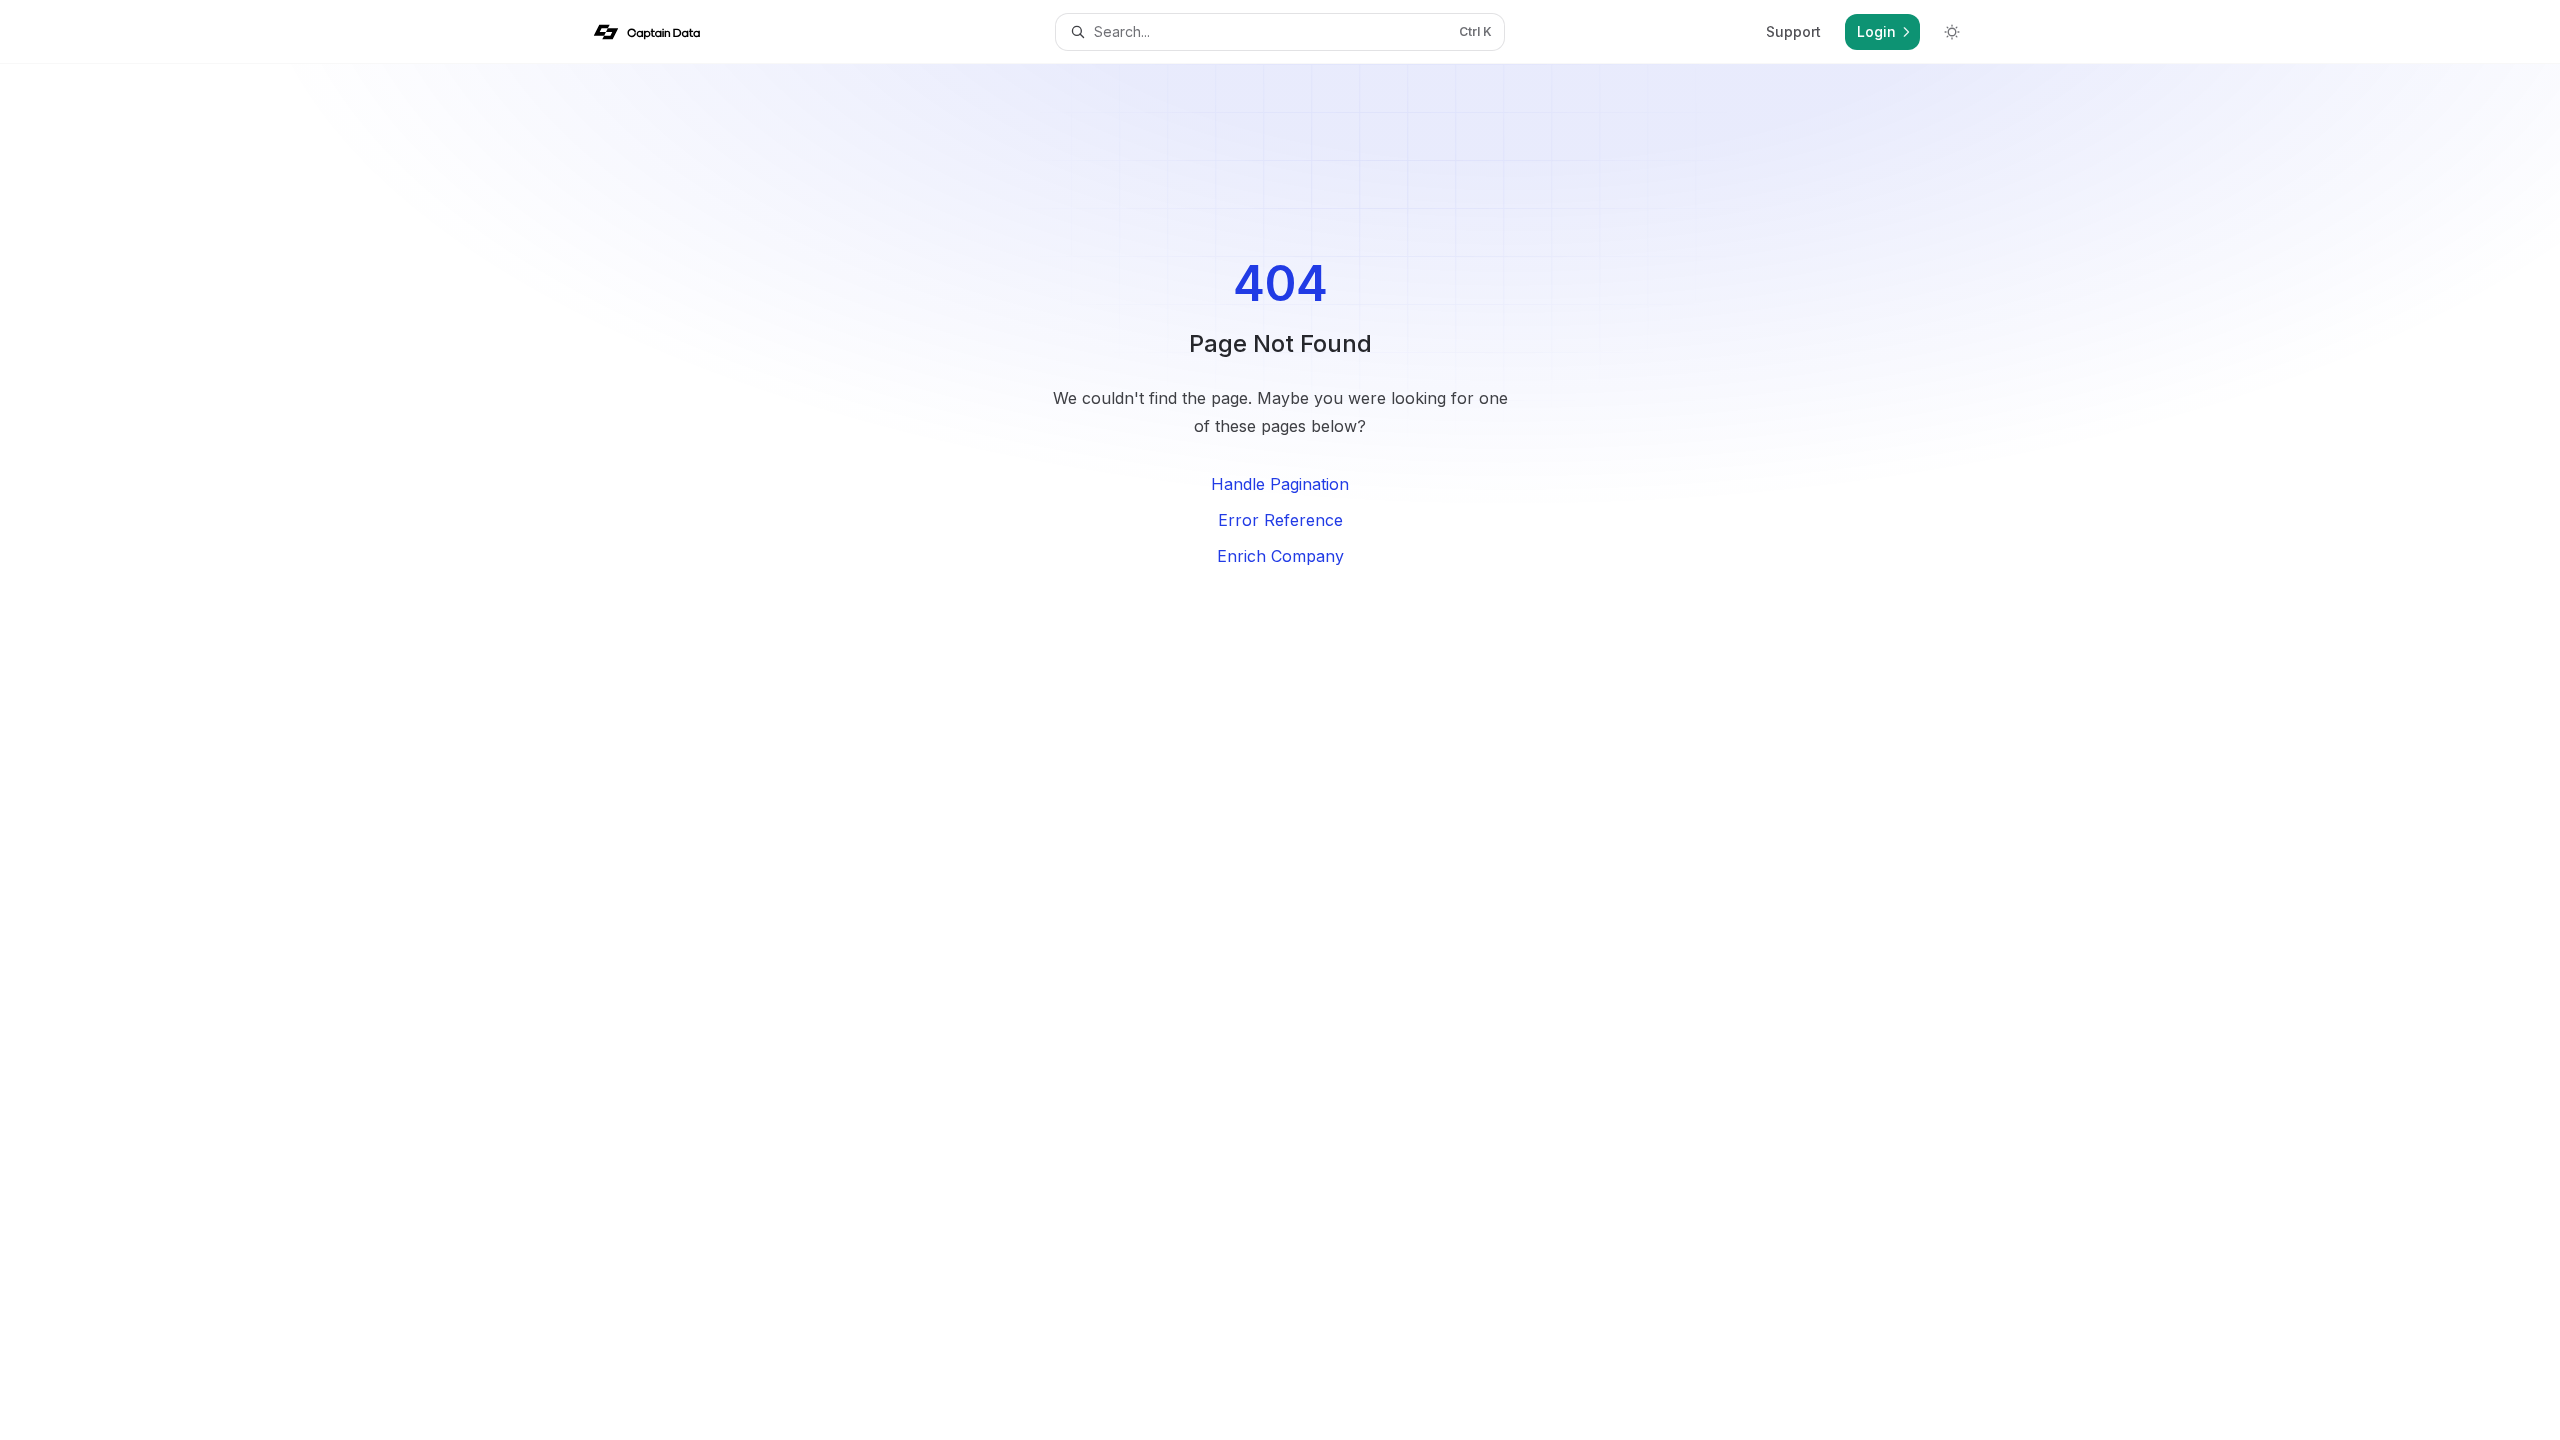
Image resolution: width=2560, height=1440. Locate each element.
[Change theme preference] (1952, 32)
